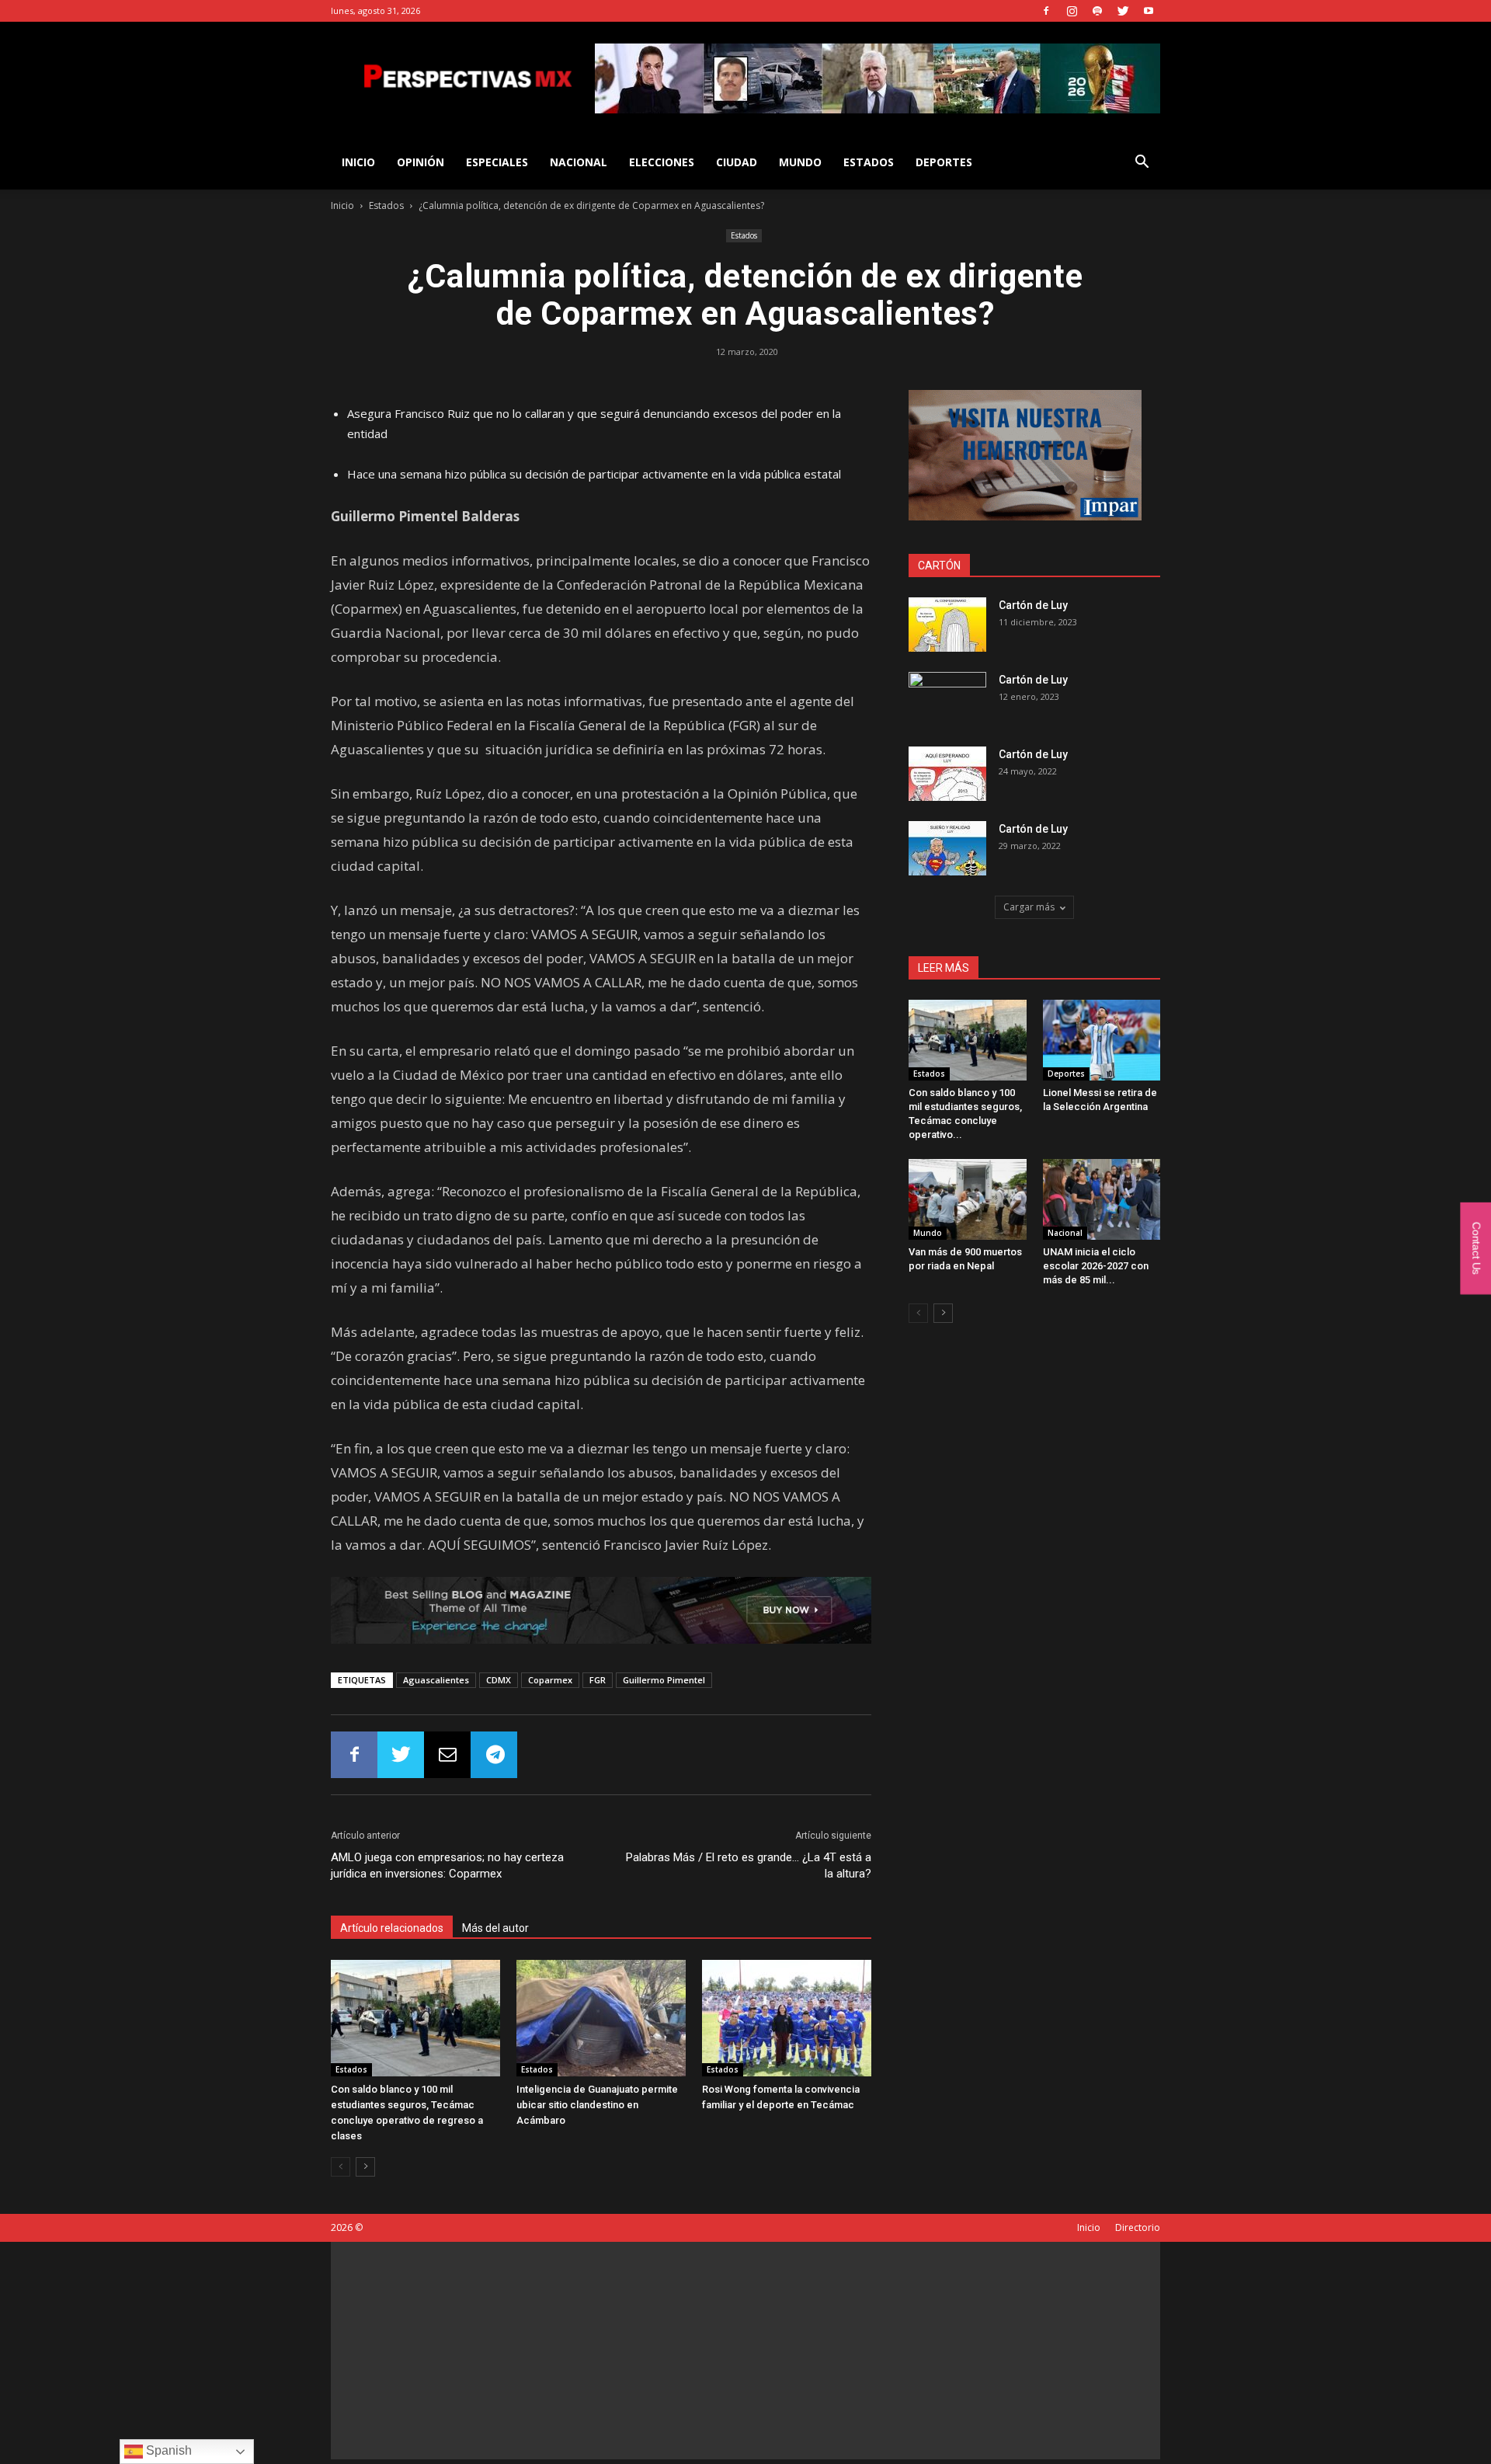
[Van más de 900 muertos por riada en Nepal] (968, 1199)
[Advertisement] (745, 2351)
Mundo (800, 162)
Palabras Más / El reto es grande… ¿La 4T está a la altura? (749, 1865)
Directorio (1138, 2227)
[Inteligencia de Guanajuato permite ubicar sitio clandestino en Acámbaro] (601, 2018)
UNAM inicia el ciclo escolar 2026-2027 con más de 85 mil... (1096, 1266)
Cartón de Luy (1033, 605)
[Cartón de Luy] (947, 625)
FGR (598, 1680)
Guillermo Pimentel (664, 1680)
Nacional (579, 162)
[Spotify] (1097, 11)
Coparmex (550, 1680)
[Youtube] (1149, 11)
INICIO (358, 162)
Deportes (944, 162)
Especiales (497, 162)
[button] (1142, 164)
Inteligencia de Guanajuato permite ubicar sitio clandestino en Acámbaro (597, 2105)
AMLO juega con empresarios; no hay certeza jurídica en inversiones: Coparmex (447, 1865)
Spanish (167, 2450)
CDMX (499, 1680)
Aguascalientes (436, 1680)
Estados (869, 162)
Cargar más (1029, 907)
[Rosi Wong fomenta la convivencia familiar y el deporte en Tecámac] (787, 2018)
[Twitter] (1123, 11)
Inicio (342, 205)
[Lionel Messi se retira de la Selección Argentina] (1102, 1040)
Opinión (421, 162)
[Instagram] (1072, 11)
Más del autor (495, 1928)
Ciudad (737, 162)
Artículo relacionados (392, 1928)
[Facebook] (1046, 11)
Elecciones (662, 162)
